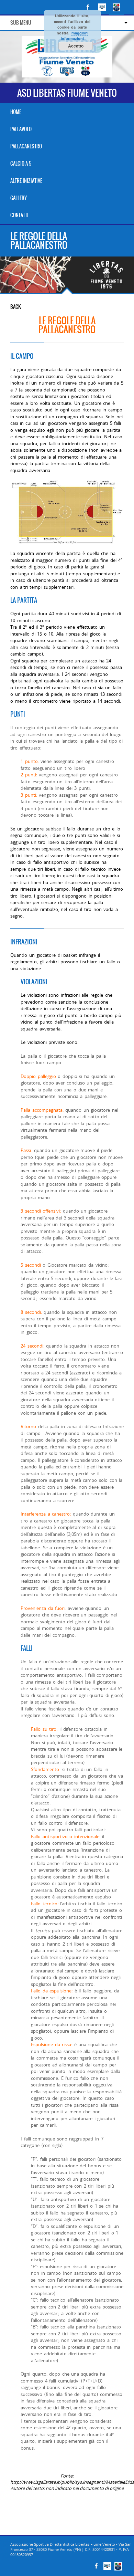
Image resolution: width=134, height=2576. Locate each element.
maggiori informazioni (74, 36)
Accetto (76, 46)
